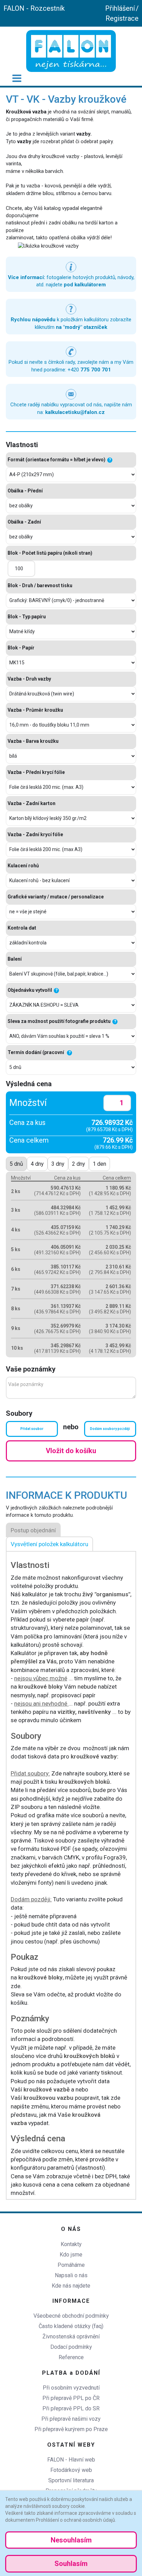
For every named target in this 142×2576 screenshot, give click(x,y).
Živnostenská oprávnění (71, 2337)
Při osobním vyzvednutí (71, 2388)
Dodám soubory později (110, 1429)
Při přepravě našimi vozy (71, 2419)
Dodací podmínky (71, 2347)
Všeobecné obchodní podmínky (71, 2316)
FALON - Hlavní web (71, 2460)
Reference (71, 2357)
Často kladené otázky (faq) (71, 2326)
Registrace (122, 18)
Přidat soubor (32, 1429)
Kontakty (71, 2244)
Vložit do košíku (71, 1451)
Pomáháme (71, 2265)
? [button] (110, 460)
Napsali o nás (71, 2275)
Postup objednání (33, 1530)
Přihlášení (120, 8)
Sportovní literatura (71, 2480)
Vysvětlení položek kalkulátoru (49, 1544)
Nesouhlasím (71, 2540)
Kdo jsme (71, 2255)
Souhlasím (71, 2564)
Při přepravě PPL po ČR (71, 2398)
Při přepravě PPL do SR (71, 2408)
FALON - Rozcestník (34, 8)
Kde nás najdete (71, 2286)
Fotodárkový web (71, 2470)
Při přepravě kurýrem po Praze (71, 2429)
